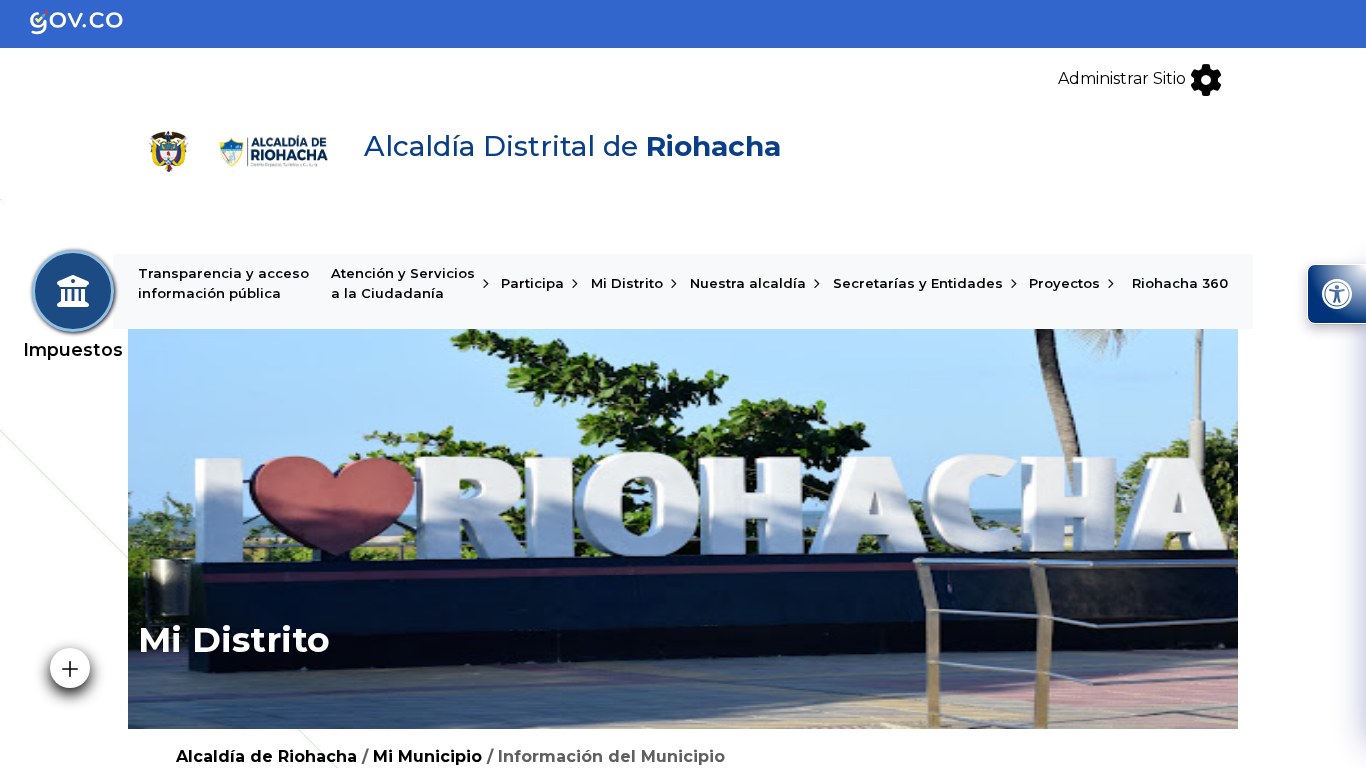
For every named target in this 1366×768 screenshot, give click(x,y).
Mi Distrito (627, 283)
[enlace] (92, 22)
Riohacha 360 (1180, 283)
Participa (532, 283)
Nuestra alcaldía (748, 283)
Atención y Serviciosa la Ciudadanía (403, 283)
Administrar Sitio (1124, 78)
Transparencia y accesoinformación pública (223, 283)
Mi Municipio (427, 756)
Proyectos (1064, 283)
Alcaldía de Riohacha (266, 756)
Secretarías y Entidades (918, 283)
